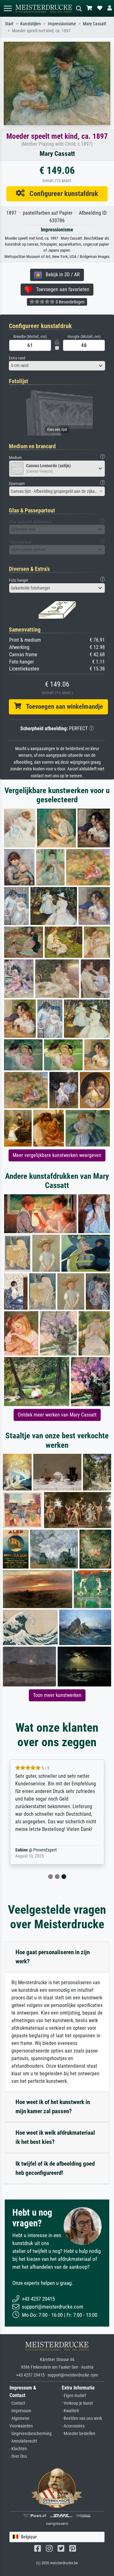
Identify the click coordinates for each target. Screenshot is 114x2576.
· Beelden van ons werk (82, 2418)
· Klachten (18, 2449)
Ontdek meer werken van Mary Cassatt (57, 1415)
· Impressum (20, 2411)
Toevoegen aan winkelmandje (62, 707)
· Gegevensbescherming (31, 2434)
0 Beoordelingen (70, 302)
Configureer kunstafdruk (61, 193)
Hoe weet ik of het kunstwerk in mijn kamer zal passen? (53, 2107)
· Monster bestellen (79, 2434)
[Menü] (8, 8)
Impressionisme (62, 24)
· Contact (17, 2403)
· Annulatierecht (23, 2441)
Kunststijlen (31, 24)
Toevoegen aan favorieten (61, 289)
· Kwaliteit (70, 2411)
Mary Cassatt (95, 24)
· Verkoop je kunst (77, 2403)
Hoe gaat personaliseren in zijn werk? (53, 1957)
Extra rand (17, 358)
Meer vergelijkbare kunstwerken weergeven (57, 1155)
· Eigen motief (74, 2396)
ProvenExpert (45, 1850)
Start (9, 24)
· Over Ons (18, 2456)
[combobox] (57, 366)
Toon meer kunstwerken (57, 1695)
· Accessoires (73, 2426)
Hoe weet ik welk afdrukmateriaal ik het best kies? (55, 2137)
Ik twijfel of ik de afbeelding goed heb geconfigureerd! (55, 2168)
